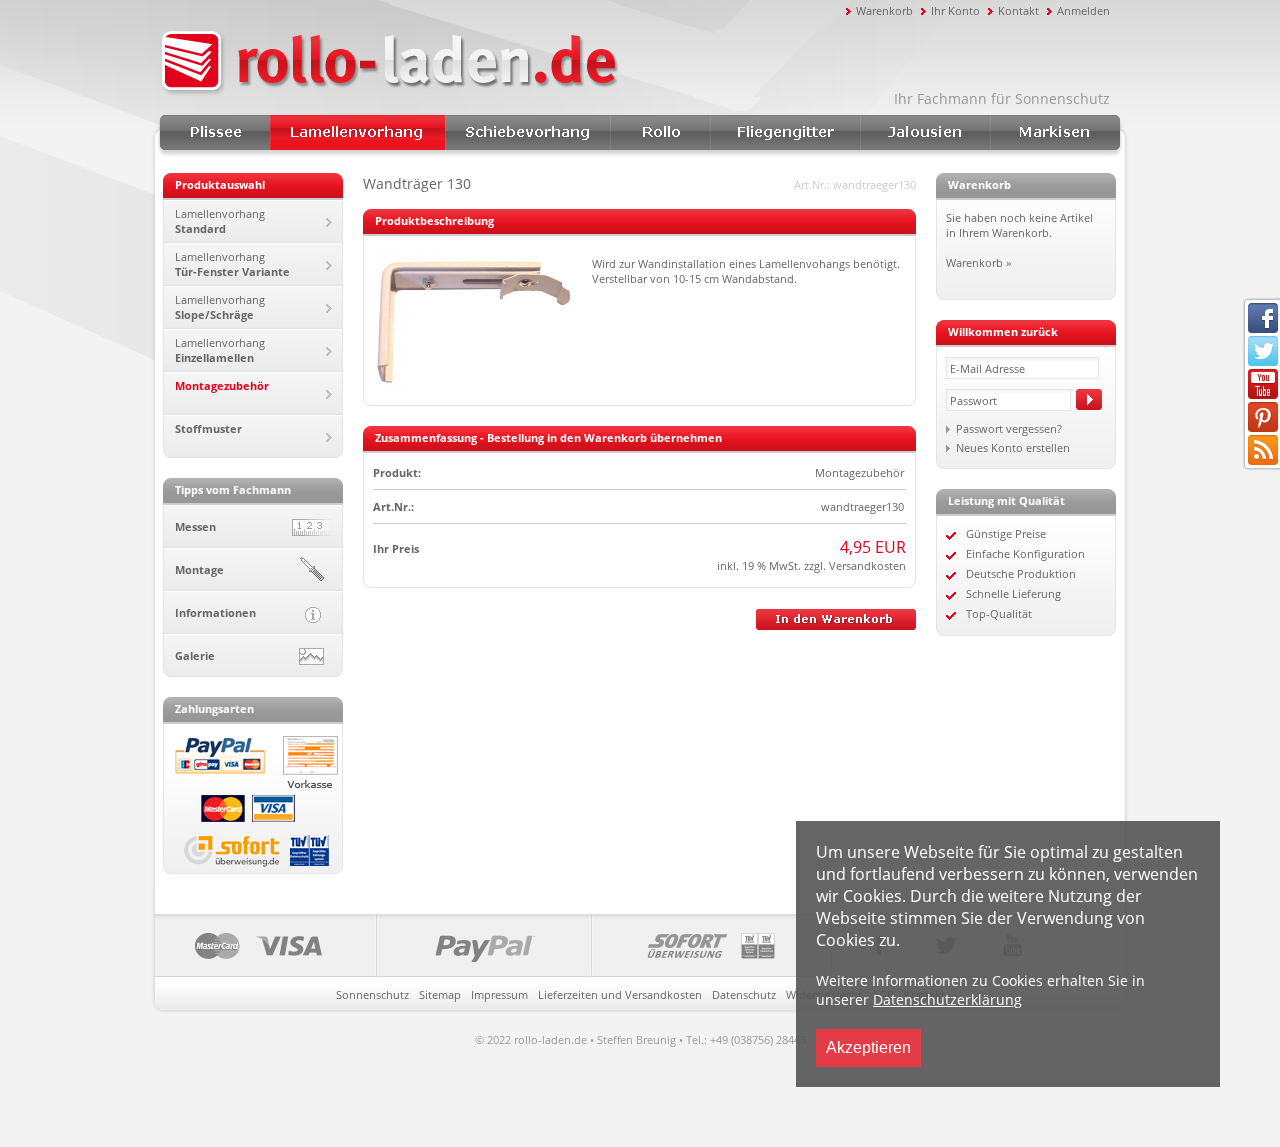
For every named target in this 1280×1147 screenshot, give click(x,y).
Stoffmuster (208, 428)
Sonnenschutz (372, 994)
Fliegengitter (785, 132)
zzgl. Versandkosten (853, 565)
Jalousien (925, 132)
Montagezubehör (222, 385)
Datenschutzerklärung (947, 999)
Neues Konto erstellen (1013, 447)
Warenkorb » (978, 262)
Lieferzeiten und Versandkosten (620, 994)
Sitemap (440, 994)
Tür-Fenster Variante (232, 264)
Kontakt (1018, 10)
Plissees (215, 132)
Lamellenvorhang (357, 132)
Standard (220, 221)
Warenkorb (884, 10)
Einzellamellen (220, 350)
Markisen (1055, 132)
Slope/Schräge (220, 307)
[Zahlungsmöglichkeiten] (493, 945)
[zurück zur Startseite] (500, 63)
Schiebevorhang (527, 132)
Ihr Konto (955, 10)
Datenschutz (744, 994)
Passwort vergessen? (1009, 428)
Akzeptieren (868, 1047)
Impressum (499, 994)
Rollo (660, 132)
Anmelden (1083, 10)
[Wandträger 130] (473, 391)
